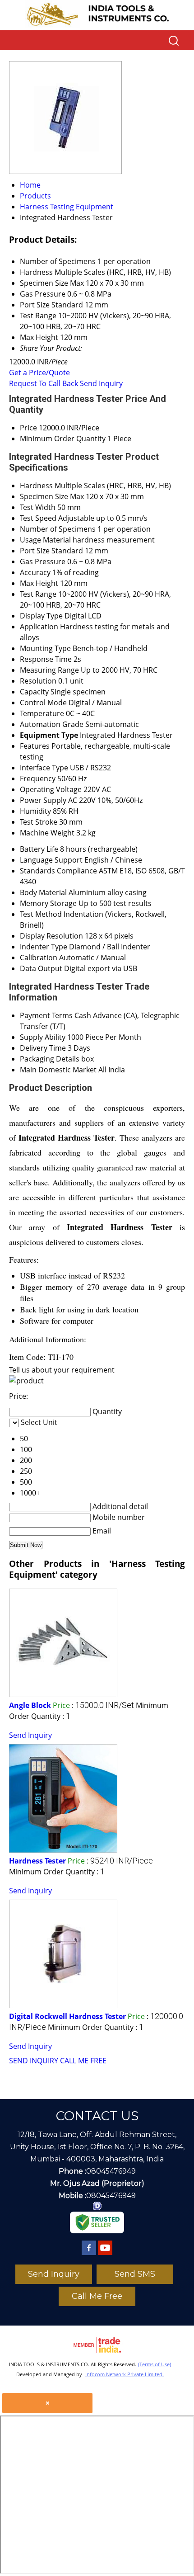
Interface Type (44, 768)
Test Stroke (39, 822)
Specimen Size (44, 496)
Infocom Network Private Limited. (125, 2374)
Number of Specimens (58, 529)
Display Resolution (51, 936)
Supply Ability (43, 1037)
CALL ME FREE (83, 2061)
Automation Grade (52, 724)
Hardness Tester (37, 1861)
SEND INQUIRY (34, 2061)
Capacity (34, 692)
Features (35, 746)
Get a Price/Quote (39, 373)
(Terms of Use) (155, 2364)
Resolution (38, 681)
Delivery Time (43, 1048)
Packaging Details (50, 1059)
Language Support (51, 860)
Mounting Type (45, 648)
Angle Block (30, 1705)
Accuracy (35, 572)
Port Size (35, 551)
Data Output (41, 968)
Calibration (39, 958)
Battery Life (39, 849)
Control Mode (43, 703)
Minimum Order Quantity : (57, 1872)
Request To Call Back (44, 383)
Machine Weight (47, 833)
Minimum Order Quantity (63, 439)
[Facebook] (89, 2255)
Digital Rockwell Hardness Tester (67, 2016)
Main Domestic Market (58, 1070)
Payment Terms (46, 1015)
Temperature (42, 713)
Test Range (38, 594)
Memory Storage (48, 903)
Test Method (41, 914)
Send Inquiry (101, 383)
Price (28, 428)
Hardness (36, 486)
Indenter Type (44, 947)
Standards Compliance (58, 871)
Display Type (41, 616)
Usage (30, 540)
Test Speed (38, 518)
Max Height (39, 583)
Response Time (46, 659)
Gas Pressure (43, 561)
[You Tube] (105, 2255)
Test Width (38, 507)
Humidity (35, 811)
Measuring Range (49, 670)
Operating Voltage (51, 789)
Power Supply (43, 800)
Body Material (43, 892)
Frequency (38, 778)
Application (39, 627)
